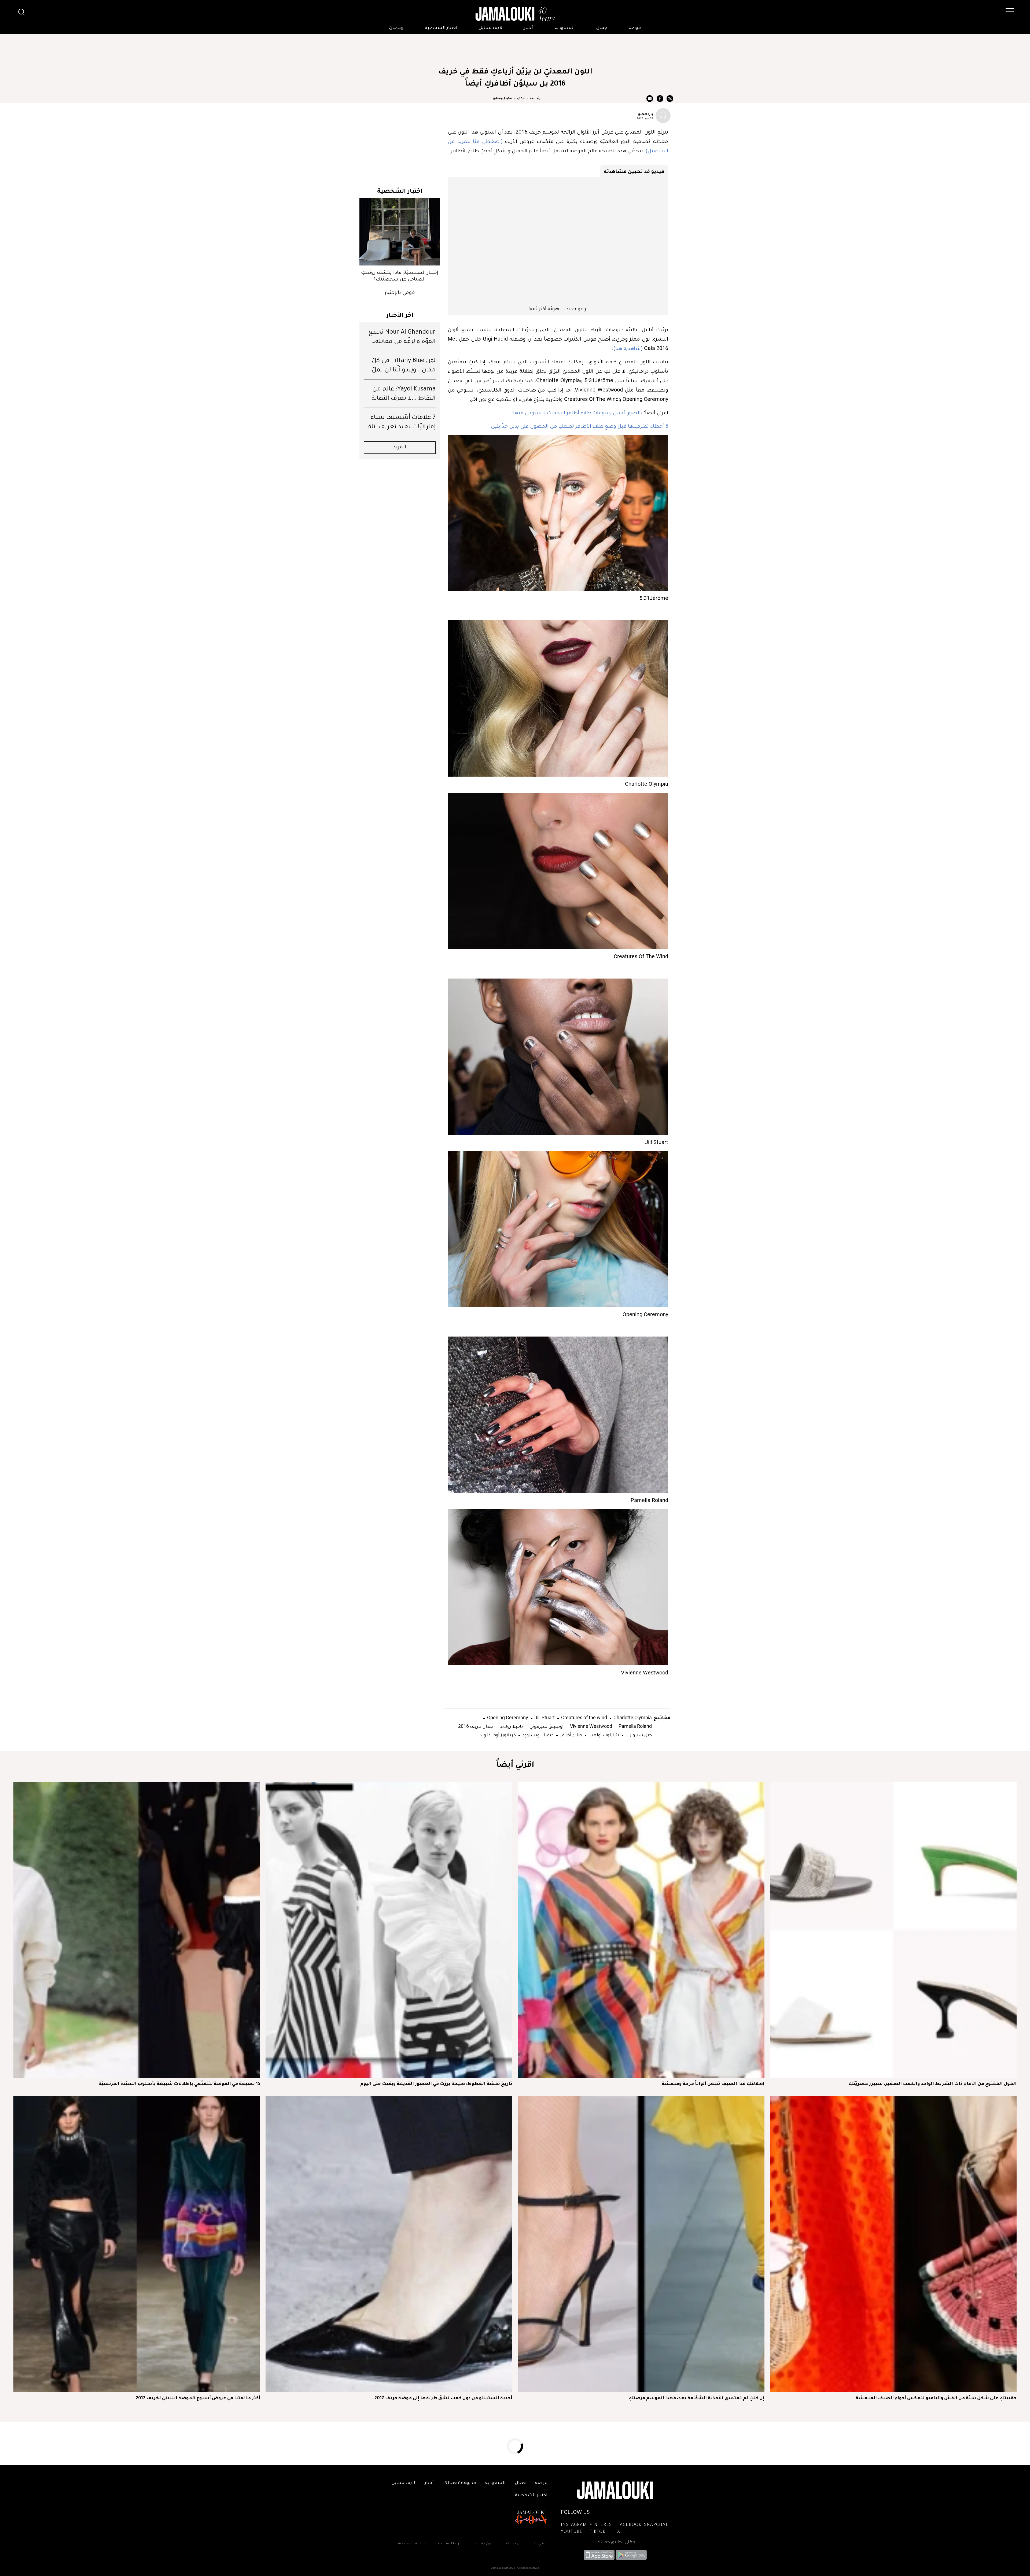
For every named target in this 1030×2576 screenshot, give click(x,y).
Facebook (629, 2525)
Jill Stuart (544, 1717)
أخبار (528, 28)
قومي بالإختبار (400, 293)
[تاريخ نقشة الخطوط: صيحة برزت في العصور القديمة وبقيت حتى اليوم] (389, 1930)
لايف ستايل (491, 28)
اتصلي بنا (541, 2544)
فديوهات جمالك (459, 2483)
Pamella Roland (635, 1726)
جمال (602, 28)
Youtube (572, 2532)
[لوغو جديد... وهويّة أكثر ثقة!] (558, 241)
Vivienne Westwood (591, 1726)
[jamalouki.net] (515, 14)
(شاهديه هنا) (628, 348)
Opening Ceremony (507, 1717)
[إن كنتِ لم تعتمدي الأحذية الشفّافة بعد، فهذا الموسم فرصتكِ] (641, 2244)
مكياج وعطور (502, 98)
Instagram (574, 2525)
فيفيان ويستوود (537, 1735)
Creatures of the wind (584, 1717)
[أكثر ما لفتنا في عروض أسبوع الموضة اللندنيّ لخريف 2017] (137, 2244)
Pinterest (602, 2525)
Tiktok (597, 2532)
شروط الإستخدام (450, 2544)
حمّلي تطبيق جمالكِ (616, 2542)
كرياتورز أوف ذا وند (498, 1735)
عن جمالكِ (514, 2544)
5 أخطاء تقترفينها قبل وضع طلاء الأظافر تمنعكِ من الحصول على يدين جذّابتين (580, 426)
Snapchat (656, 2525)
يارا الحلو (646, 114)
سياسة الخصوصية (412, 2544)
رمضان (396, 28)
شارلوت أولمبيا (603, 1735)
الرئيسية (536, 98)
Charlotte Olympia (632, 1717)
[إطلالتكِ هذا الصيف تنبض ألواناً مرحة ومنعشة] (641, 1930)
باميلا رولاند (511, 1726)
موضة (635, 28)
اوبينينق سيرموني (546, 1726)
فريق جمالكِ (484, 2544)
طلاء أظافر (571, 1735)
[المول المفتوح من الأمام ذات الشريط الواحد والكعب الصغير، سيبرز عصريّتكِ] (893, 1930)
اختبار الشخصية (441, 28)
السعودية (565, 28)
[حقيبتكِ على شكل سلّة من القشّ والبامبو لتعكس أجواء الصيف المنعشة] (893, 2244)
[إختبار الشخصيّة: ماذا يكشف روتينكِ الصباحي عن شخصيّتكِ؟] (400, 232)
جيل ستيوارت (638, 1735)
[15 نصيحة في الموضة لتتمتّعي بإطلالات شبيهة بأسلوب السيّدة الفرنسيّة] (137, 1930)
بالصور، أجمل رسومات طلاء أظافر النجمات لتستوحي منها (578, 412)
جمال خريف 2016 (475, 1726)
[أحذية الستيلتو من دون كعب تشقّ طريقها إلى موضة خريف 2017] (389, 2244)
